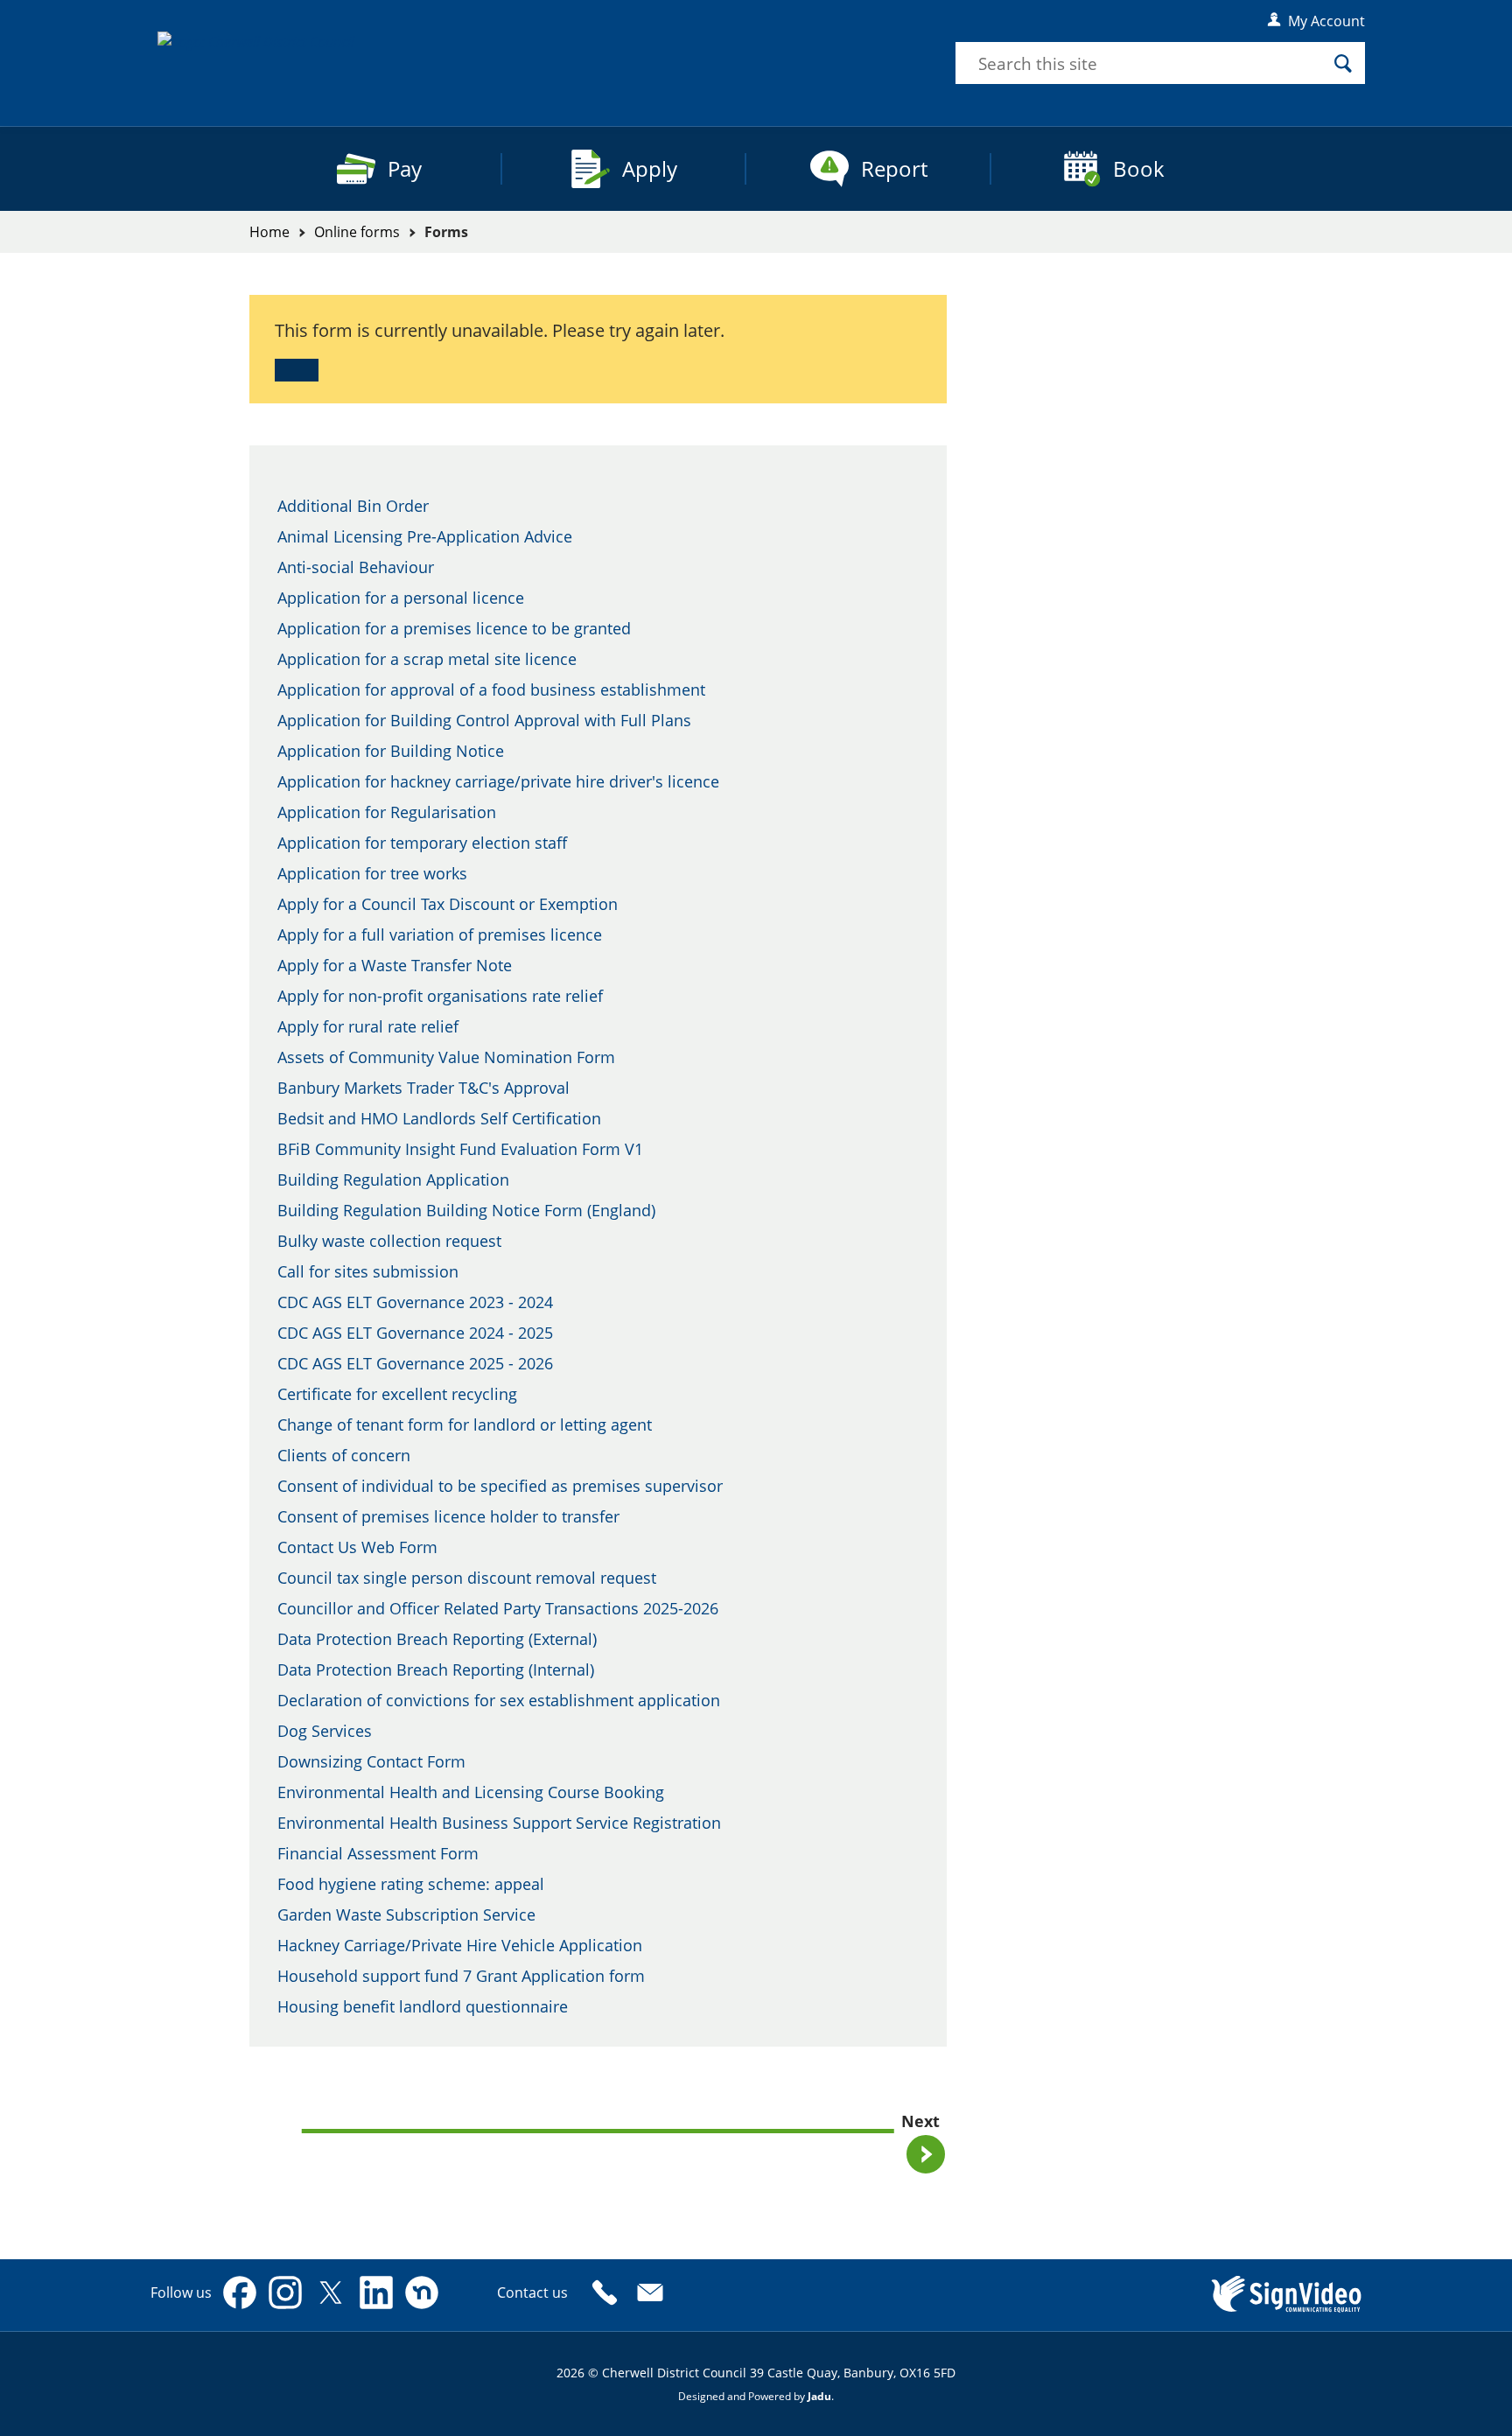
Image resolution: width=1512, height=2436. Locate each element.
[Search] (1343, 63)
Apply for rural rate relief (368, 1026)
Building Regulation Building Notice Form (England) (466, 1210)
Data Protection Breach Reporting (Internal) (436, 1669)
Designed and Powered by (755, 2396)
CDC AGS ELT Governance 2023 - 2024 (415, 1302)
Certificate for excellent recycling (397, 1394)
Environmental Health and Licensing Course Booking (471, 1792)
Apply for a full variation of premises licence (440, 934)
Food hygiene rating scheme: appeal (411, 1884)
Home (269, 232)
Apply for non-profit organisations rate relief (440, 996)
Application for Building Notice (391, 751)
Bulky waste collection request (389, 1241)
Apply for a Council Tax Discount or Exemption (448, 904)
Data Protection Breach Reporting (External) (437, 1639)
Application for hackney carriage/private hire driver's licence (498, 781)
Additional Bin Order (353, 506)
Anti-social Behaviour (356, 567)
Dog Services (325, 1731)
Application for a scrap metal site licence (427, 659)
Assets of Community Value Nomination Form (446, 1057)
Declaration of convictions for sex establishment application (499, 1700)
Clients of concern (344, 1455)
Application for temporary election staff (422, 843)
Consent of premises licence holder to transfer (448, 1516)
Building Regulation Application (393, 1179)
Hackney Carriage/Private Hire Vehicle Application (460, 1945)
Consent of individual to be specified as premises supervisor (500, 1486)
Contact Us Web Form (357, 1547)
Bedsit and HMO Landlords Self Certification (439, 1118)
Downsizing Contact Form (371, 1761)
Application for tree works (372, 873)
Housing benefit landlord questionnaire (423, 2006)
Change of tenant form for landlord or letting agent (465, 1424)
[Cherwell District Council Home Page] (313, 54)
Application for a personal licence (401, 598)
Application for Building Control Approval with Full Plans (484, 720)
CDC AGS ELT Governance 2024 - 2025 (415, 1333)
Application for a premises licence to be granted (454, 628)
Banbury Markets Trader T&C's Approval (423, 1088)
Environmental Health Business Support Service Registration (499, 1823)
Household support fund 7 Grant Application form (461, 1976)
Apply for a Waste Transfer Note (395, 965)
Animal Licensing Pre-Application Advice (425, 536)
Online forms (357, 232)
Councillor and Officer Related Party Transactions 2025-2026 (498, 1608)
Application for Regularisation (387, 812)
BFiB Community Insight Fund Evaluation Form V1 (460, 1149)
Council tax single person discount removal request (467, 1578)
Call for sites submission (368, 1271)
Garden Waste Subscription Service (406, 1914)
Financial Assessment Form (378, 1853)
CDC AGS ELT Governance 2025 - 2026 (415, 1363)
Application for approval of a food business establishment (491, 689)
